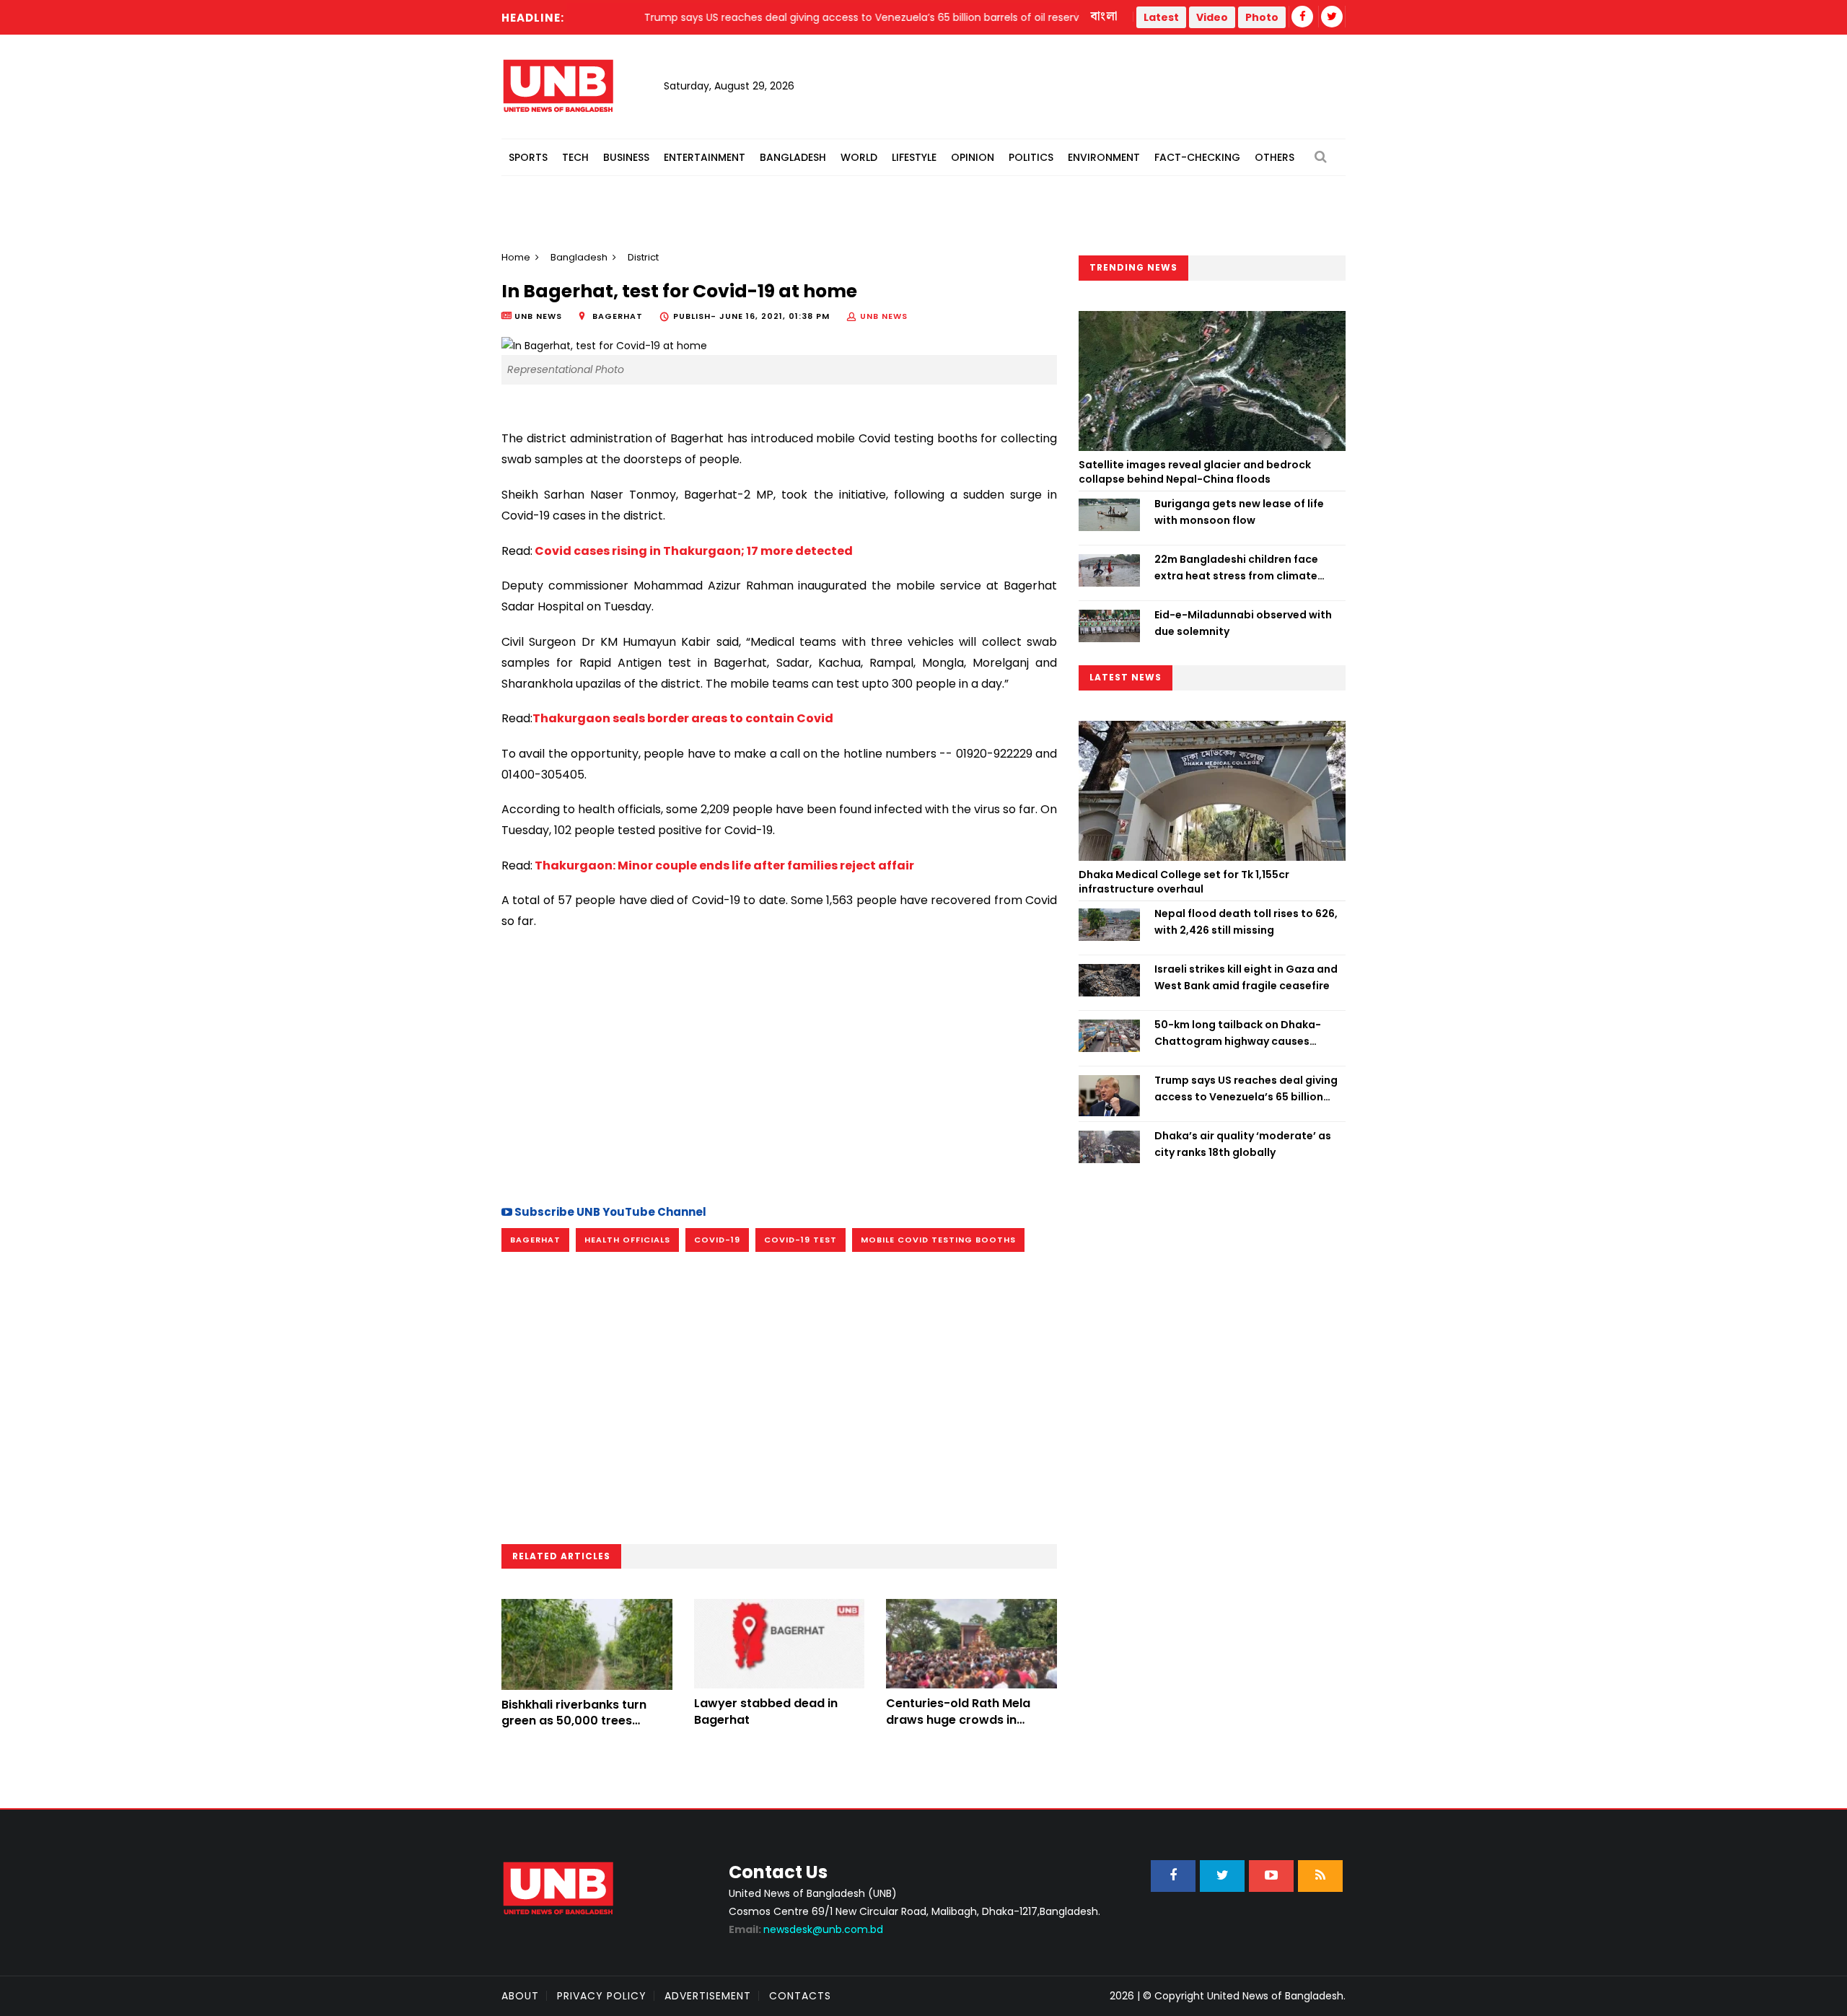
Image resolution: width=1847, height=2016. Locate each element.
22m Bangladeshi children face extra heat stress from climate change (1236, 568)
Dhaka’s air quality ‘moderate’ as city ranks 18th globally (1243, 1144)
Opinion (973, 157)
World (859, 157)
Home (516, 257)
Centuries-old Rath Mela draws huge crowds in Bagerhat (958, 1719)
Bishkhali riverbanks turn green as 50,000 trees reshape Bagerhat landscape (574, 1729)
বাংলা (1105, 17)
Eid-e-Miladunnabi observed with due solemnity (1243, 623)
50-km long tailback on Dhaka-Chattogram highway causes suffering (1238, 1033)
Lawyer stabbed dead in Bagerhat (766, 1711)
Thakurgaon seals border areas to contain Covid (683, 718)
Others (1275, 157)
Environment (1104, 157)
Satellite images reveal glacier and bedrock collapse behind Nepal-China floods (1195, 472)
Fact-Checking (1197, 157)
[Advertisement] (779, 1065)
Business (626, 157)
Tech (575, 157)
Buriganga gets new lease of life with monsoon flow (1239, 512)
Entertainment (705, 157)
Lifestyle (914, 157)
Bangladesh (793, 157)
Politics (1031, 157)
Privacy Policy (602, 1996)
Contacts (800, 1996)
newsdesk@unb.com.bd (806, 1929)
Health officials (627, 1240)
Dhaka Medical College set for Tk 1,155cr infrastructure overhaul (1184, 882)
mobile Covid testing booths (938, 1240)
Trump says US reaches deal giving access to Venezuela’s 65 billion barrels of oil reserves (1246, 1089)
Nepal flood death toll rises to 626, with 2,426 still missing (1246, 921)
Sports (528, 157)
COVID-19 (717, 1240)
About (520, 1996)
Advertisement (708, 1996)
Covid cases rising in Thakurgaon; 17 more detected (693, 551)
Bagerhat (535, 1240)
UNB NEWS (884, 316)
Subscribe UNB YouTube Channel (609, 1212)
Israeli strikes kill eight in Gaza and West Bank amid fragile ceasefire (1246, 977)
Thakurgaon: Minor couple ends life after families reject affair (723, 865)
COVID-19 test (800, 1240)
